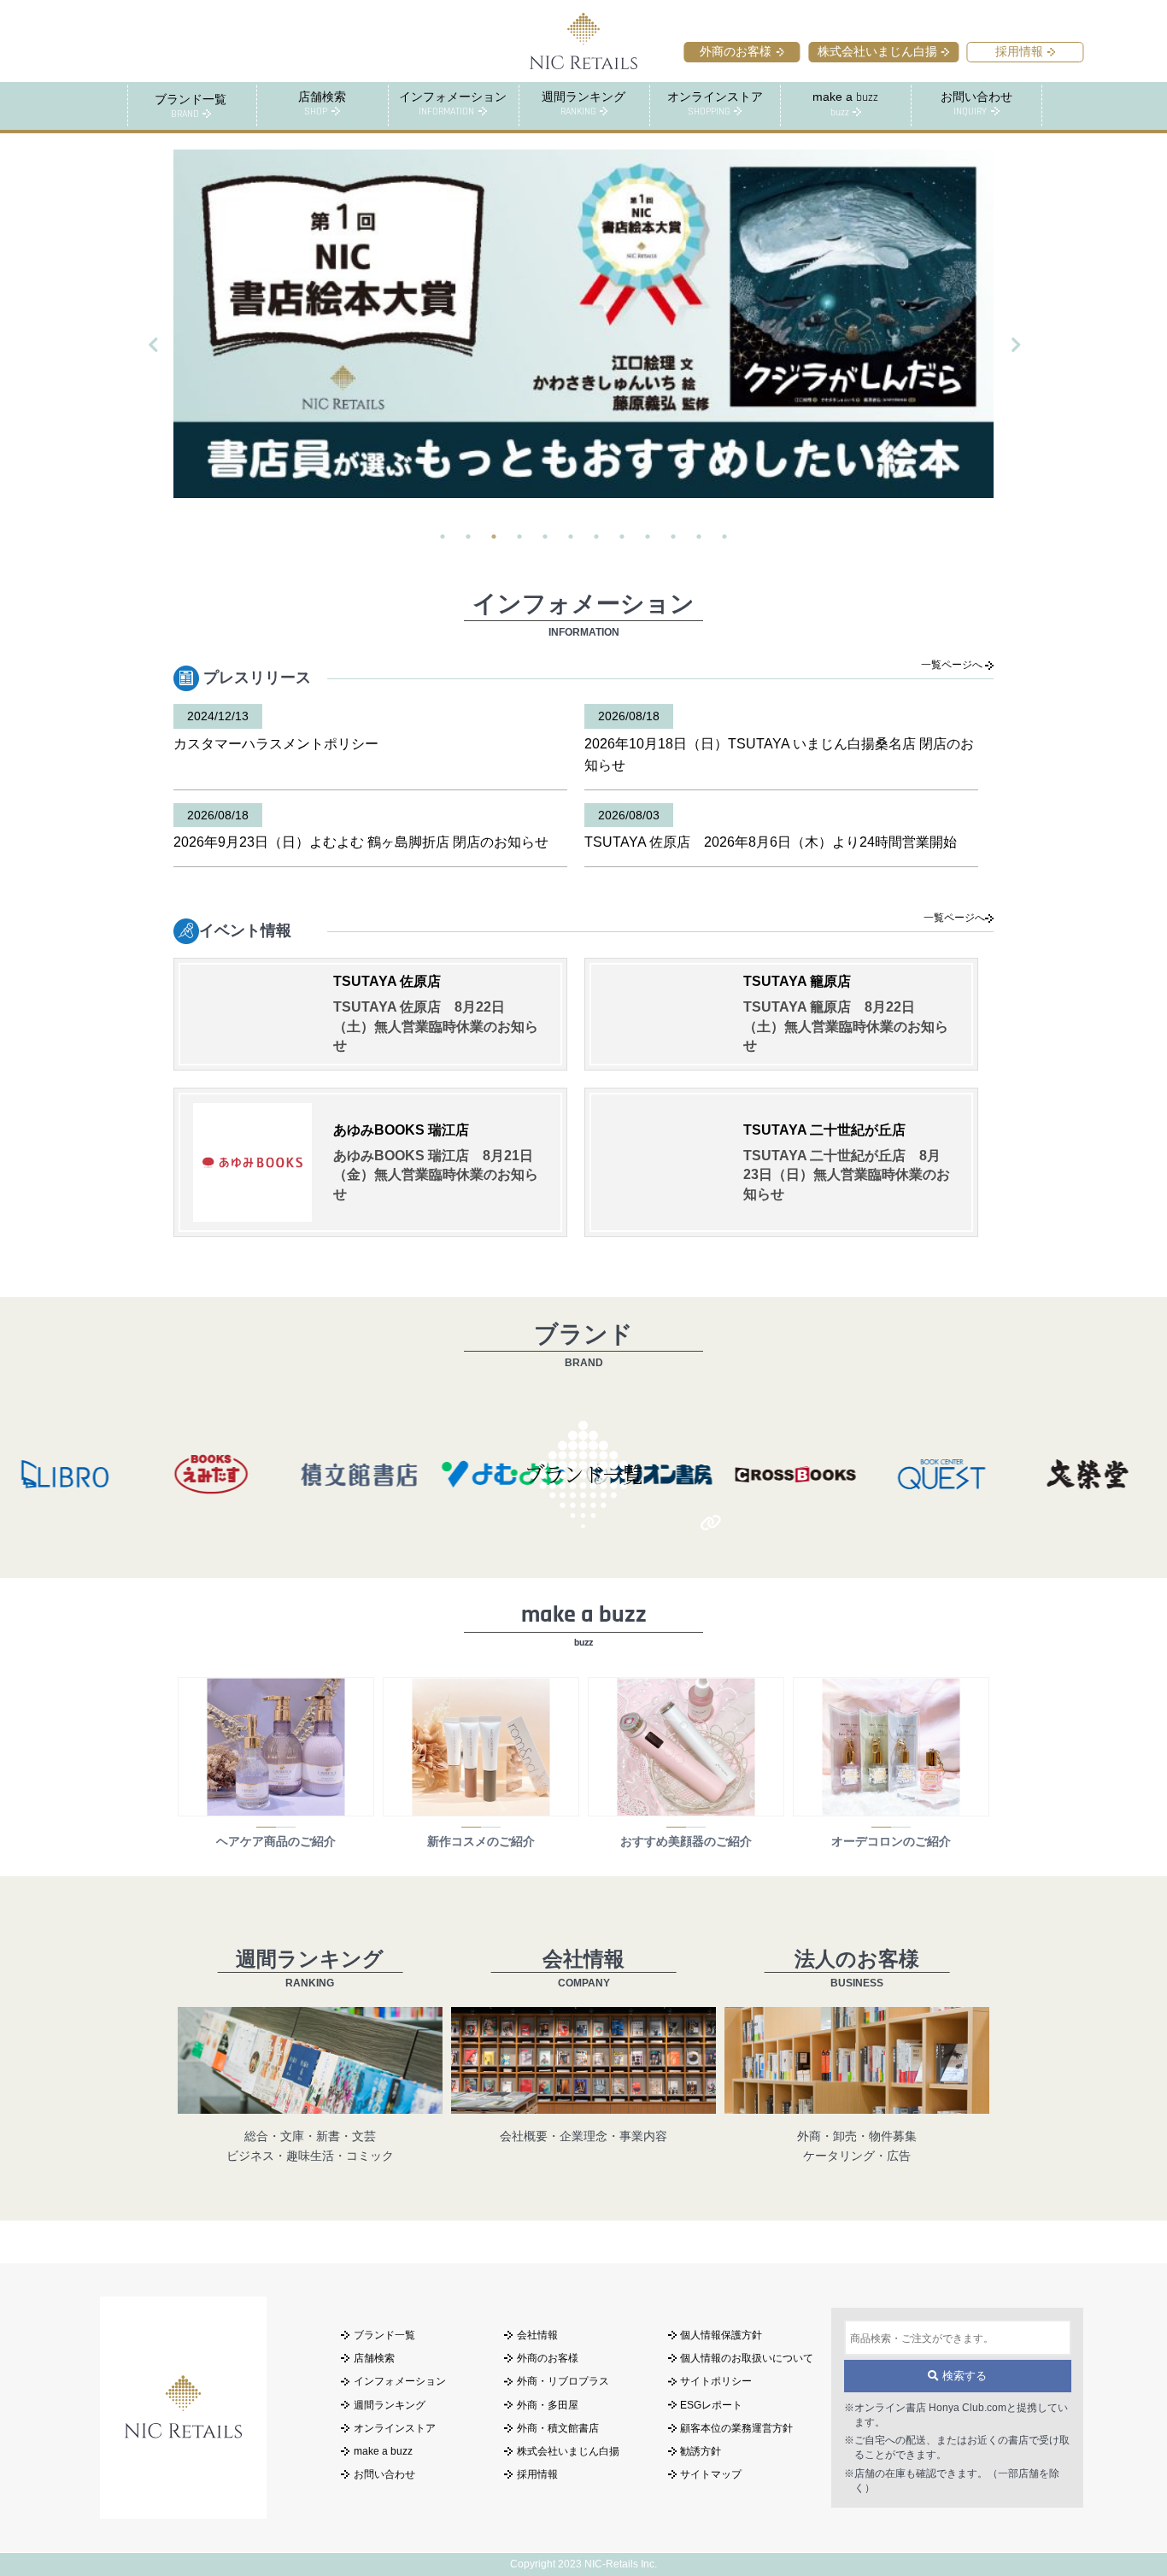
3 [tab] (494, 537)
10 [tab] (673, 537)
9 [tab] (648, 537)
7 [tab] (596, 537)
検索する (963, 2376)
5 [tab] (545, 537)
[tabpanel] (583, 324)
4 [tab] (519, 537)
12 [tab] (724, 537)
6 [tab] (571, 537)
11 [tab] (699, 537)
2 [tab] (468, 537)
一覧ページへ (953, 665)
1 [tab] (443, 537)
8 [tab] (622, 537)
